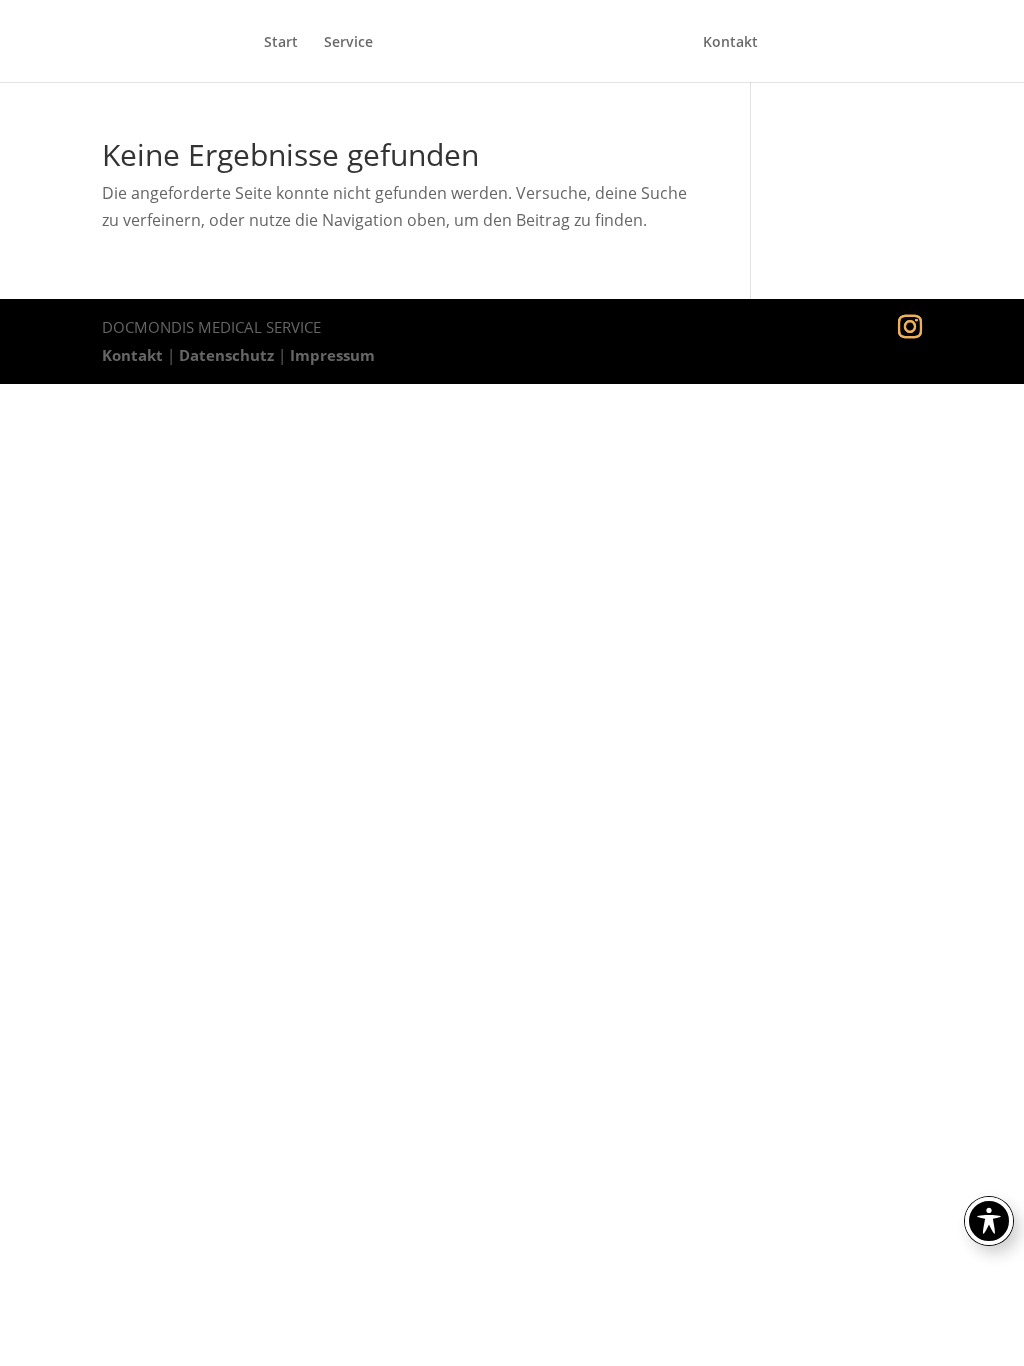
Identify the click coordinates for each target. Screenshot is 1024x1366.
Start (281, 43)
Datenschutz (226, 355)
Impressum (332, 355)
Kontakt (730, 43)
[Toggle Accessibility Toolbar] (989, 1221)
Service (348, 43)
